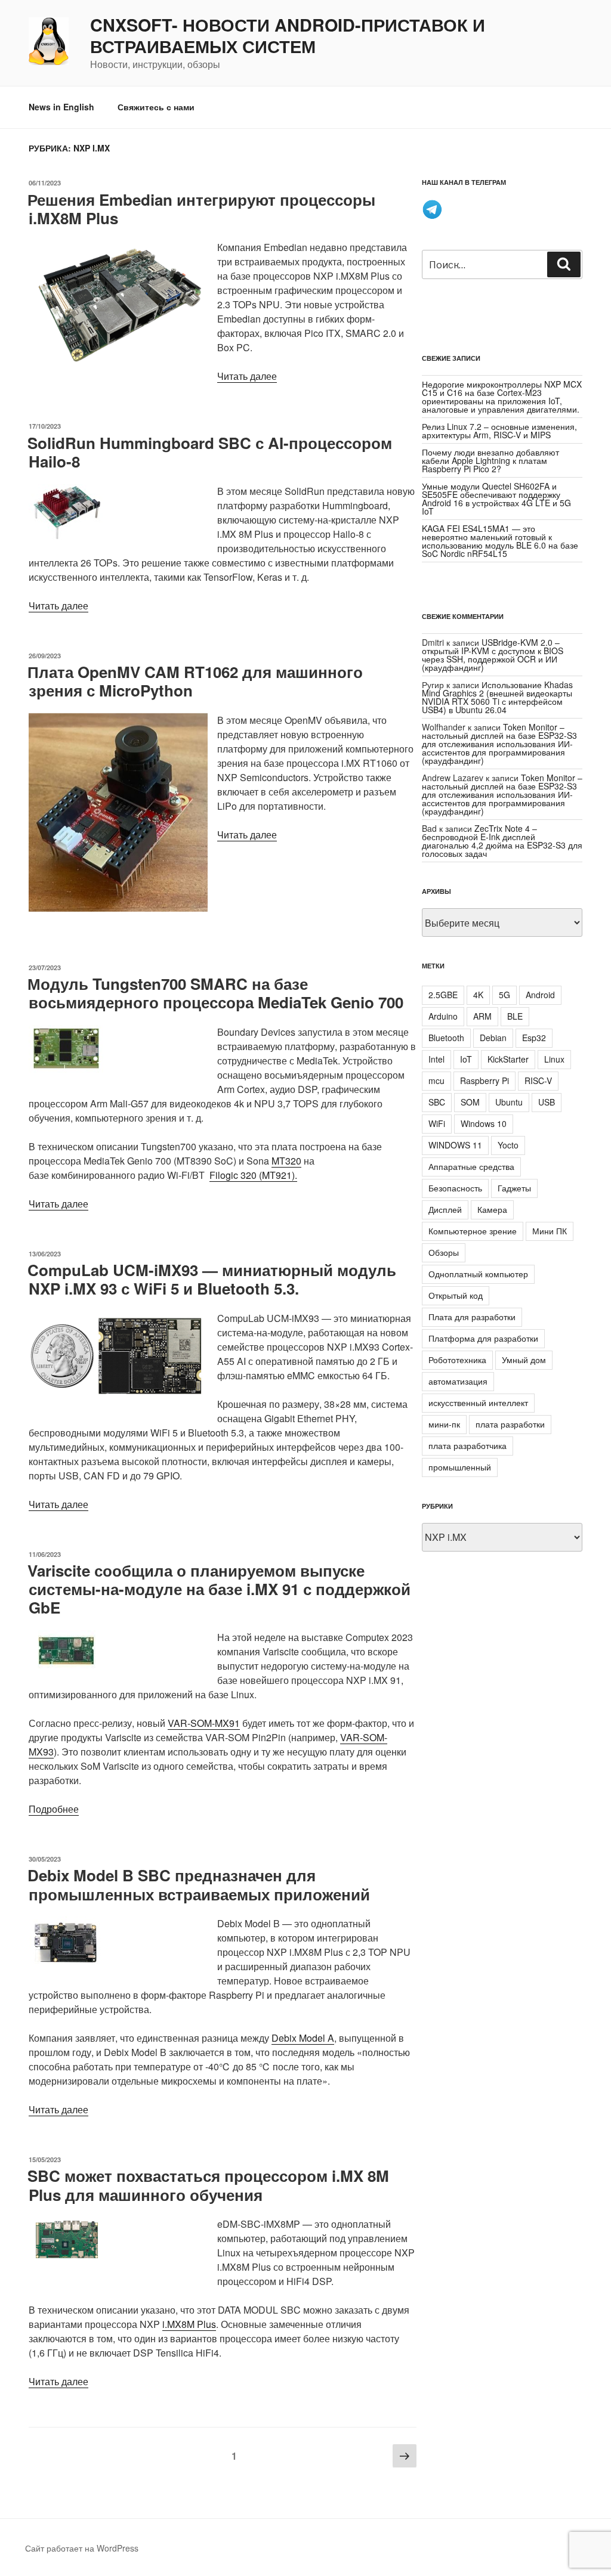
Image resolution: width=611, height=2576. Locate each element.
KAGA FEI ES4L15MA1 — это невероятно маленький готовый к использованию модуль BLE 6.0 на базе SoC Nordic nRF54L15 (500, 541)
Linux (554, 1059)
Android (540, 995)
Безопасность (455, 1188)
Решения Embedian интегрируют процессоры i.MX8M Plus (201, 209)
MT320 (286, 1161)
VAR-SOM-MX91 (204, 1723)
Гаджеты (514, 1188)
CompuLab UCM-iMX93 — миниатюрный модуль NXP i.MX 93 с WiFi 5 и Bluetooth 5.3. (212, 1279)
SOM (470, 1102)
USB (547, 1102)
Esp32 (534, 1038)
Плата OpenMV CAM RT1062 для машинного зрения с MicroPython (195, 681)
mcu (436, 1080)
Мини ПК (550, 1231)
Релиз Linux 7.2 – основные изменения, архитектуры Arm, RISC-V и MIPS (499, 431)
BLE (515, 1016)
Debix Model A (303, 2038)
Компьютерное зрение (473, 1231)
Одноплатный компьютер (478, 1274)
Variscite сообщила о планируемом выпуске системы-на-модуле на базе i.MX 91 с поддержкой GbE (219, 1589)
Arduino (443, 1016)
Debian (493, 1038)
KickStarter (508, 1059)
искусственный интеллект (478, 1402)
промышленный (460, 1467)
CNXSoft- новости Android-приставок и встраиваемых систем (288, 36)
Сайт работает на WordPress (82, 2548)
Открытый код (456, 1295)
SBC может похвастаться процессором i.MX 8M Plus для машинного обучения (208, 2185)
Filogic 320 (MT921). (253, 1175)
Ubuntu (509, 1102)
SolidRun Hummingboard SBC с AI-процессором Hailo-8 (210, 452)
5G (504, 995)
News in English (61, 107)
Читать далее (247, 376)
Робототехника (457, 1360)
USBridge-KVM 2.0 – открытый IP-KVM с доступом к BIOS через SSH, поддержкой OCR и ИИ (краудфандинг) (493, 655)
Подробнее (54, 1809)
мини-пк (444, 1424)
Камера (492, 1209)
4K (478, 995)
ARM (482, 1016)
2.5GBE (443, 995)
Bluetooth (446, 1038)
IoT (466, 1059)
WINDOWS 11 (455, 1145)
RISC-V (538, 1080)
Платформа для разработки (483, 1338)
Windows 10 (484, 1123)
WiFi (437, 1123)
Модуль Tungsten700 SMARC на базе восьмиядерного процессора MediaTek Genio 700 (215, 993)
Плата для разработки (472, 1317)
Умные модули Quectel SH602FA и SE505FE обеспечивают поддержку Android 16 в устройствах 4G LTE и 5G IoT (496, 499)
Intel (436, 1059)
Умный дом (524, 1360)
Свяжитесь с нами (156, 107)
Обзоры (444, 1252)
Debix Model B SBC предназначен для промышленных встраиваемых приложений (199, 1884)
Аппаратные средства (471, 1166)
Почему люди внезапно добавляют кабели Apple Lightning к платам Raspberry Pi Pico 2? (490, 460)
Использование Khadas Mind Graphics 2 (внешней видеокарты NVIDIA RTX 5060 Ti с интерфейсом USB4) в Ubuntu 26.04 (497, 697)
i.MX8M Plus (189, 2324)
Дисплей (445, 1209)
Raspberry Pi (485, 1080)
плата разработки (510, 1424)
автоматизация (458, 1381)
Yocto (508, 1145)
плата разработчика (467, 1445)
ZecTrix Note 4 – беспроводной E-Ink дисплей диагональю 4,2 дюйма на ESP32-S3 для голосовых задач (502, 841)
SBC (437, 1102)
